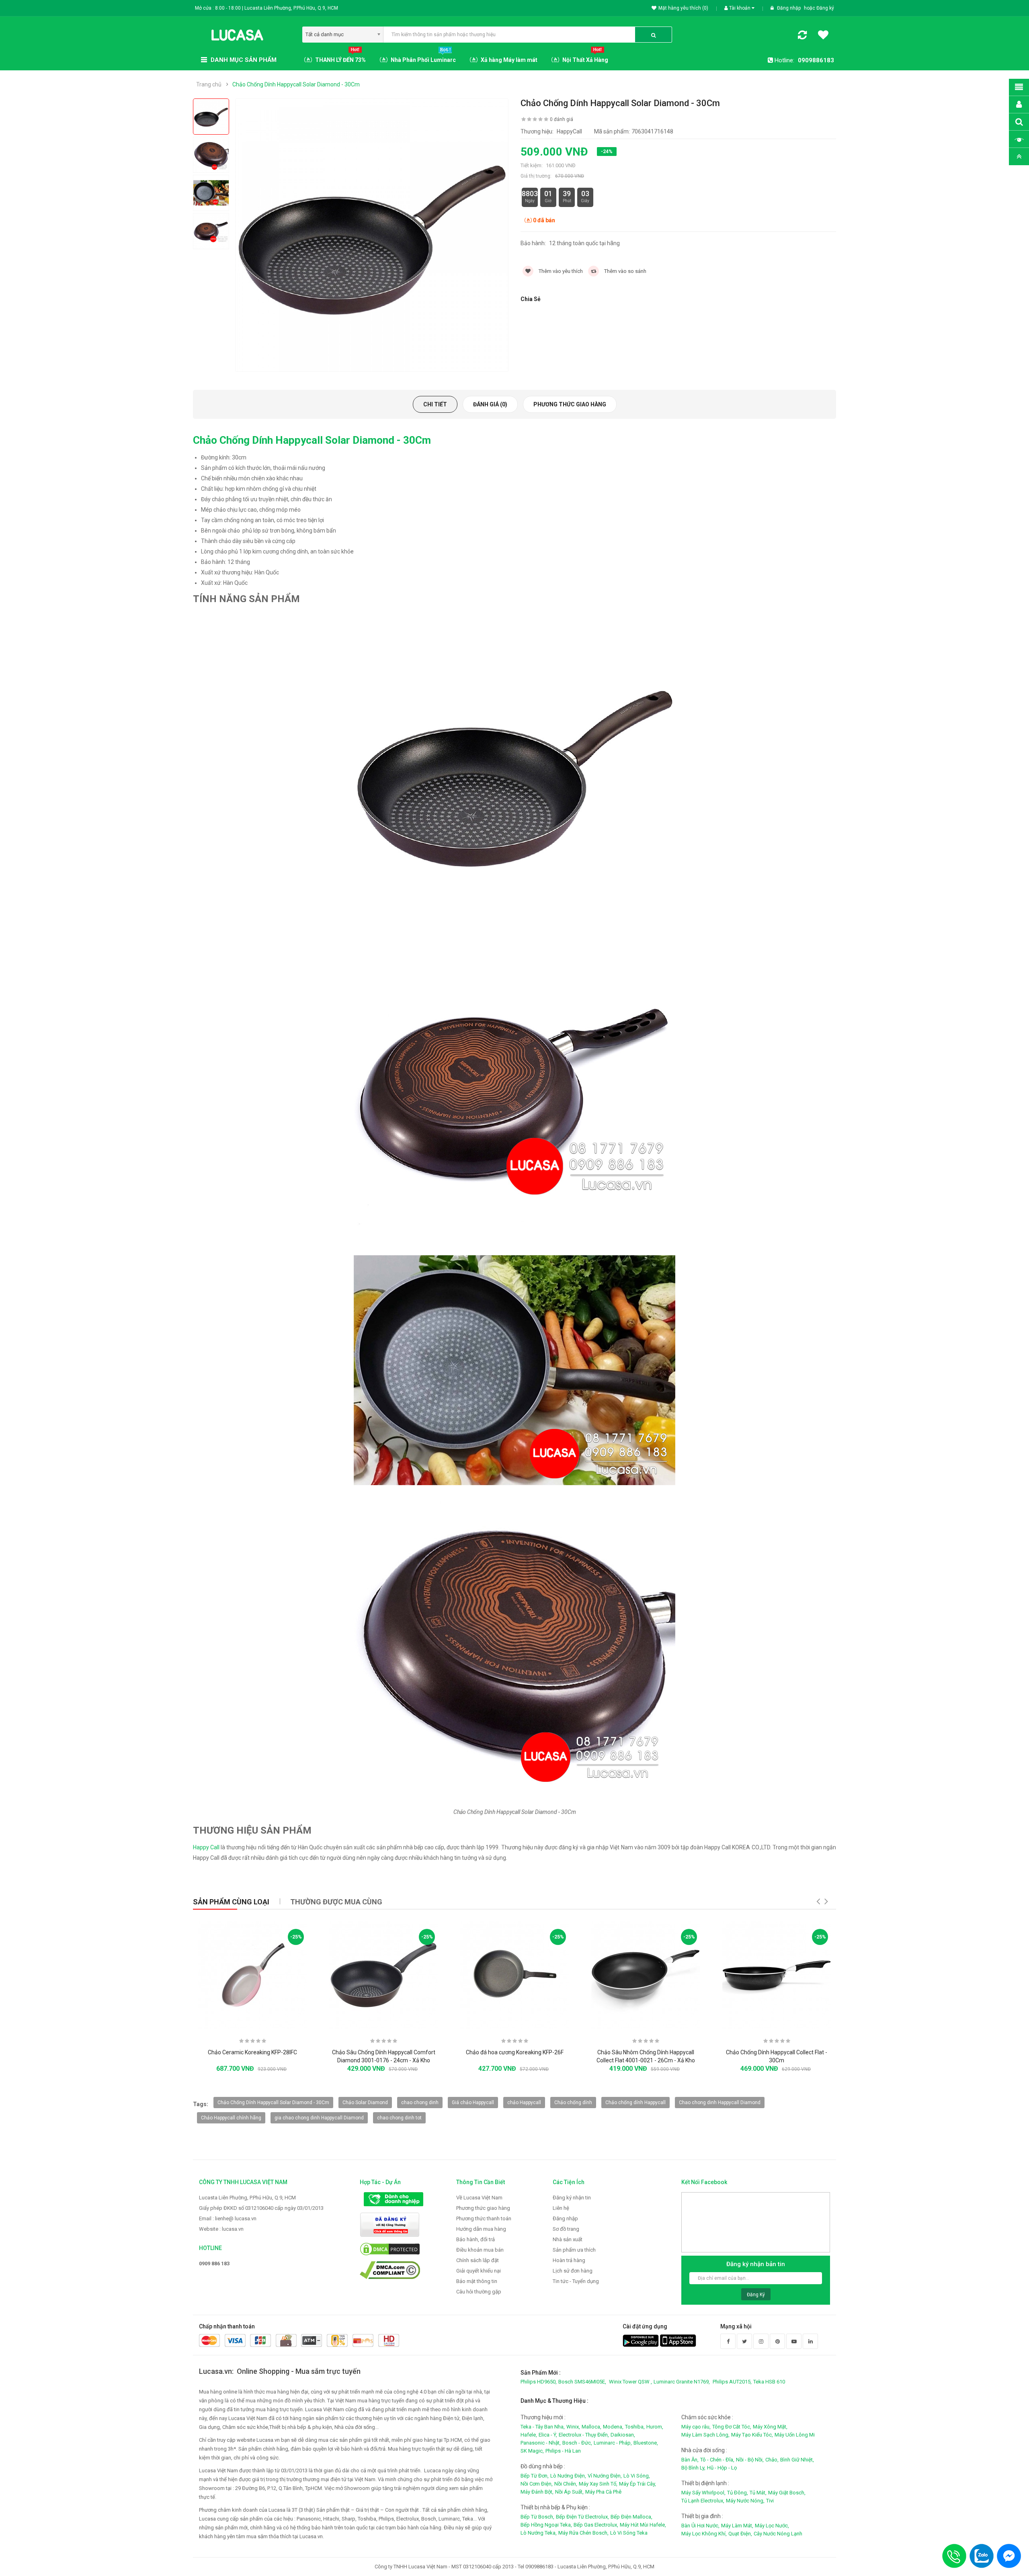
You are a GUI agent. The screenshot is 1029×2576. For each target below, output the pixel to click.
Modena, (613, 2427)
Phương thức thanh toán (484, 2218)
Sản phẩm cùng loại (231, 1902)
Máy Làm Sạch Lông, (705, 2435)
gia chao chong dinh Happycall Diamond (319, 2118)
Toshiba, (635, 2427)
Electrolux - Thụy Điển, (584, 2435)
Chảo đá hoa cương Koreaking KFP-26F (515, 2052)
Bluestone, (646, 2443)
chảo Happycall (524, 2103)
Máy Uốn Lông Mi (795, 2435)
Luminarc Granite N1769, (682, 2382)
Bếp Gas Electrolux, (596, 2525)
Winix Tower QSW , (630, 2382)
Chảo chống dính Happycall (635, 2103)
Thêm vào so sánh (625, 271)
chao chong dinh (420, 2103)
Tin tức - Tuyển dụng (576, 2281)
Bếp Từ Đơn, (535, 2476)
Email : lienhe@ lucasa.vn (228, 2218)
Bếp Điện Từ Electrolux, (582, 2517)
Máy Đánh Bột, (537, 2492)
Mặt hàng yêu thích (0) (683, 8)
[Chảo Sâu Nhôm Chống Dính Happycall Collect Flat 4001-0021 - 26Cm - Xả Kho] (646, 1975)
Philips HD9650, (539, 2382)
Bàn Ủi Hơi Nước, (700, 2526)
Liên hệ (561, 2208)
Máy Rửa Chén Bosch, (583, 2533)
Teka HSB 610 (769, 2382)
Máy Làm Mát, (737, 2526)
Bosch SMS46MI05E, (582, 2382)
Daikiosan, (623, 2435)
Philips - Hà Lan (563, 2451)
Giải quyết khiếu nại (479, 2271)
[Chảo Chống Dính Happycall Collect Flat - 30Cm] (777, 1975)
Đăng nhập (789, 8)
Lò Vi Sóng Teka (629, 2533)
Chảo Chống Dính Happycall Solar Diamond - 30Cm (296, 84)
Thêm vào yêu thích (560, 271)
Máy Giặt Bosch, (787, 2493)
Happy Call (206, 1847)
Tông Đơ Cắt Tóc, (732, 2427)
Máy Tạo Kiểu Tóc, (752, 2435)
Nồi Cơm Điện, (537, 2484)
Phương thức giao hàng (570, 404)
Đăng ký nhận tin (572, 2198)
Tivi (770, 2501)
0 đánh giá (562, 119)
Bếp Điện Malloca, (631, 2517)
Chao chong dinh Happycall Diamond (720, 2103)
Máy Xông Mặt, (770, 2427)
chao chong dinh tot (399, 2118)
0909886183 (816, 60)
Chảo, (772, 2460)
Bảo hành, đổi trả (476, 2239)
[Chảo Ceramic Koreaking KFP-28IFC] (252, 1975)
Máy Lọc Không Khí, (704, 2534)
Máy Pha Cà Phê (603, 2492)
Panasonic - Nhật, (541, 2443)
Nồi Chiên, (566, 2484)
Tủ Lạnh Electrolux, (703, 2501)
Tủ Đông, (738, 2493)
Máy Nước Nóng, (745, 2501)
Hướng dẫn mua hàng (481, 2229)
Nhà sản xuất (568, 2239)
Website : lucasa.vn (221, 2229)
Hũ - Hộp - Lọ (722, 2468)
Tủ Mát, (758, 2493)
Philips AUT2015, (732, 2382)
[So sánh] (802, 37)
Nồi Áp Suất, (569, 2492)
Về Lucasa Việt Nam (479, 2198)
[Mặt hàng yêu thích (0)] (823, 36)
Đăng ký (825, 8)
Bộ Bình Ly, (693, 2468)
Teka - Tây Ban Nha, (543, 2427)
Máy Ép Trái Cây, (637, 2484)
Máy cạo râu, (696, 2427)
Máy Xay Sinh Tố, (598, 2484)
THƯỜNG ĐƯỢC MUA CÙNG (336, 1902)
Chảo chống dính (573, 2103)
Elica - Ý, (548, 2435)
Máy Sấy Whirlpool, (703, 2493)
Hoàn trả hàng (569, 2260)
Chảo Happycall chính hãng (231, 2118)
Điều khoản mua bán (480, 2250)
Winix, (573, 2427)
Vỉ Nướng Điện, (605, 2476)
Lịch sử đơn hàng (573, 2271)
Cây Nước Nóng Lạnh (778, 2534)
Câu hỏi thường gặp (479, 2292)
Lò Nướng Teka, (539, 2533)
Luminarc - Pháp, (613, 2443)
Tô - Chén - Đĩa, (717, 2460)
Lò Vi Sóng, (637, 2476)
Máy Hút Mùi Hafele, (643, 2525)
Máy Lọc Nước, (772, 2526)
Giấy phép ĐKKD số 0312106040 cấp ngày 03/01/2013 (261, 2208)
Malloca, (591, 2427)
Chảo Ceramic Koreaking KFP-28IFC (252, 2052)
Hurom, (655, 2427)
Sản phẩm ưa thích (574, 2250)
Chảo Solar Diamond (365, 2103)
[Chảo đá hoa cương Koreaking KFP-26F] (514, 1975)
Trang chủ (209, 84)
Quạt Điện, (740, 2534)
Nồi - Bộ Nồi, (750, 2460)
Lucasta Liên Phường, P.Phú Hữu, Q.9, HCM (247, 2198)
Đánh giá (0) (490, 404)
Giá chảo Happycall (473, 2103)
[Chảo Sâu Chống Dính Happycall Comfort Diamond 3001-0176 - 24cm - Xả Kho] (383, 1975)
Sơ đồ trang (566, 2229)
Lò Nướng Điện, (568, 2476)
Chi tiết (435, 404)
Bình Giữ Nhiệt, (797, 2460)
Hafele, (529, 2435)
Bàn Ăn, (690, 2460)
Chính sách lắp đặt (478, 2260)
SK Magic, (532, 2451)
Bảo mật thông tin (477, 2281)
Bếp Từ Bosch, (537, 2517)
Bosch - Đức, (577, 2443)
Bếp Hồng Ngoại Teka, (546, 2525)
